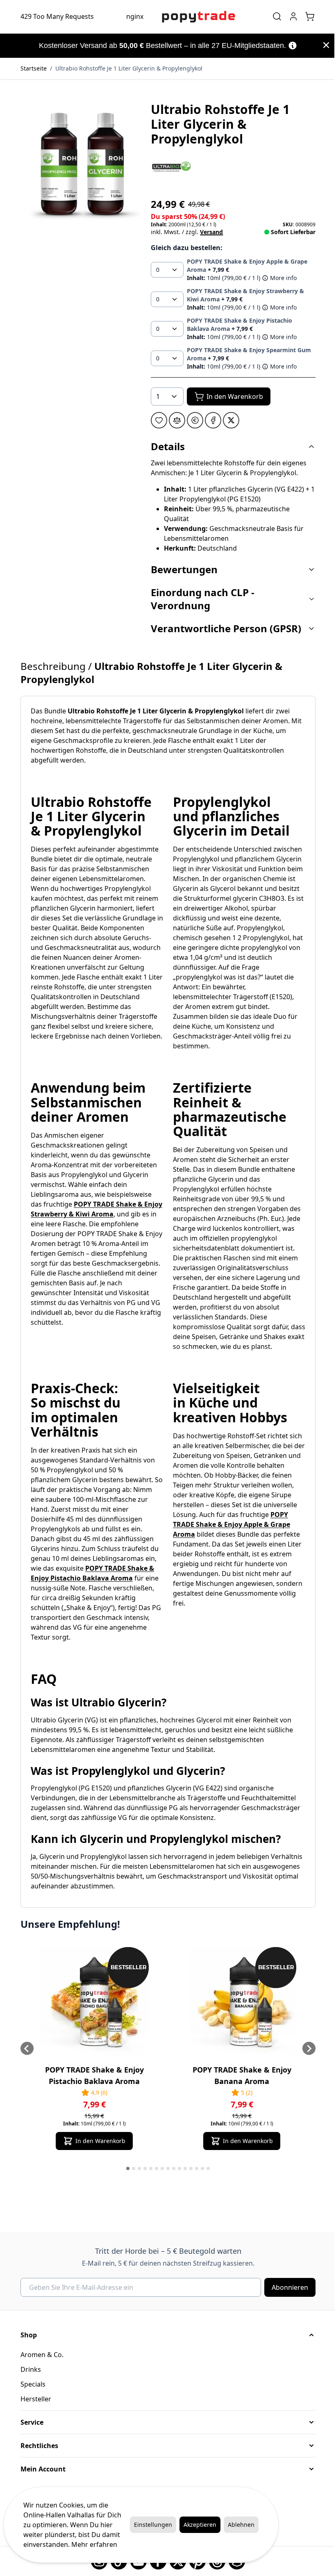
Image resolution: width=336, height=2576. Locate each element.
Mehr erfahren (94, 2544)
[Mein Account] (291, 16)
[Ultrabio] (168, 167)
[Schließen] (320, 45)
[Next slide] (306, 2048)
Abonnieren (287, 2287)
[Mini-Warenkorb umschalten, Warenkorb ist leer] (307, 16)
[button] (168, 167)
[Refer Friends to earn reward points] (192, 420)
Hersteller (33, 2399)
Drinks (28, 2369)
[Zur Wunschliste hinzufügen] (156, 420)
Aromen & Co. (39, 2355)
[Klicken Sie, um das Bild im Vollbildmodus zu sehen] (79, 164)
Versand (209, 232)
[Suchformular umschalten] (274, 16)
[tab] (125, 2168)
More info (280, 278)
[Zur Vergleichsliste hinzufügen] (174, 420)
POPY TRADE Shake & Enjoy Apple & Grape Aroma (229, 1524)
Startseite (31, 68)
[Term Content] (289, 46)
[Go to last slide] (24, 2048)
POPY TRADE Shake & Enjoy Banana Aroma (239, 2075)
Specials (30, 2384)
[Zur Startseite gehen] (195, 17)
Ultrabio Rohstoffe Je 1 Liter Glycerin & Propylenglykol (126, 68)
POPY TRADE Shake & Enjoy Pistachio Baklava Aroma (91, 2075)
